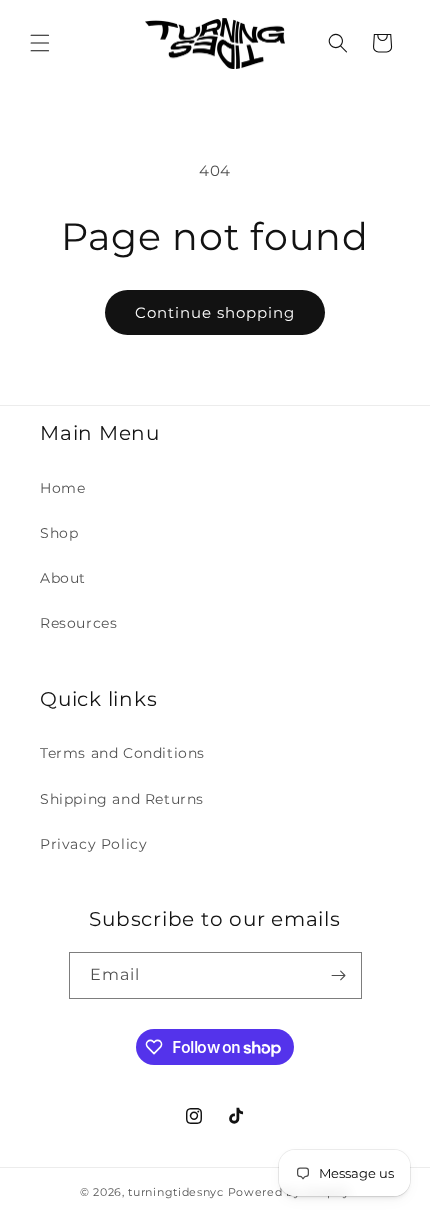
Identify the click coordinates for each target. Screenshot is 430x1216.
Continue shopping (215, 312)
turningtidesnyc (176, 1192)
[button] (40, 43)
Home (62, 488)
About (63, 578)
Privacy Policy (93, 844)
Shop (59, 533)
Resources (78, 623)
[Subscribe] (339, 975)
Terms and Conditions (122, 753)
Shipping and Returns (122, 799)
